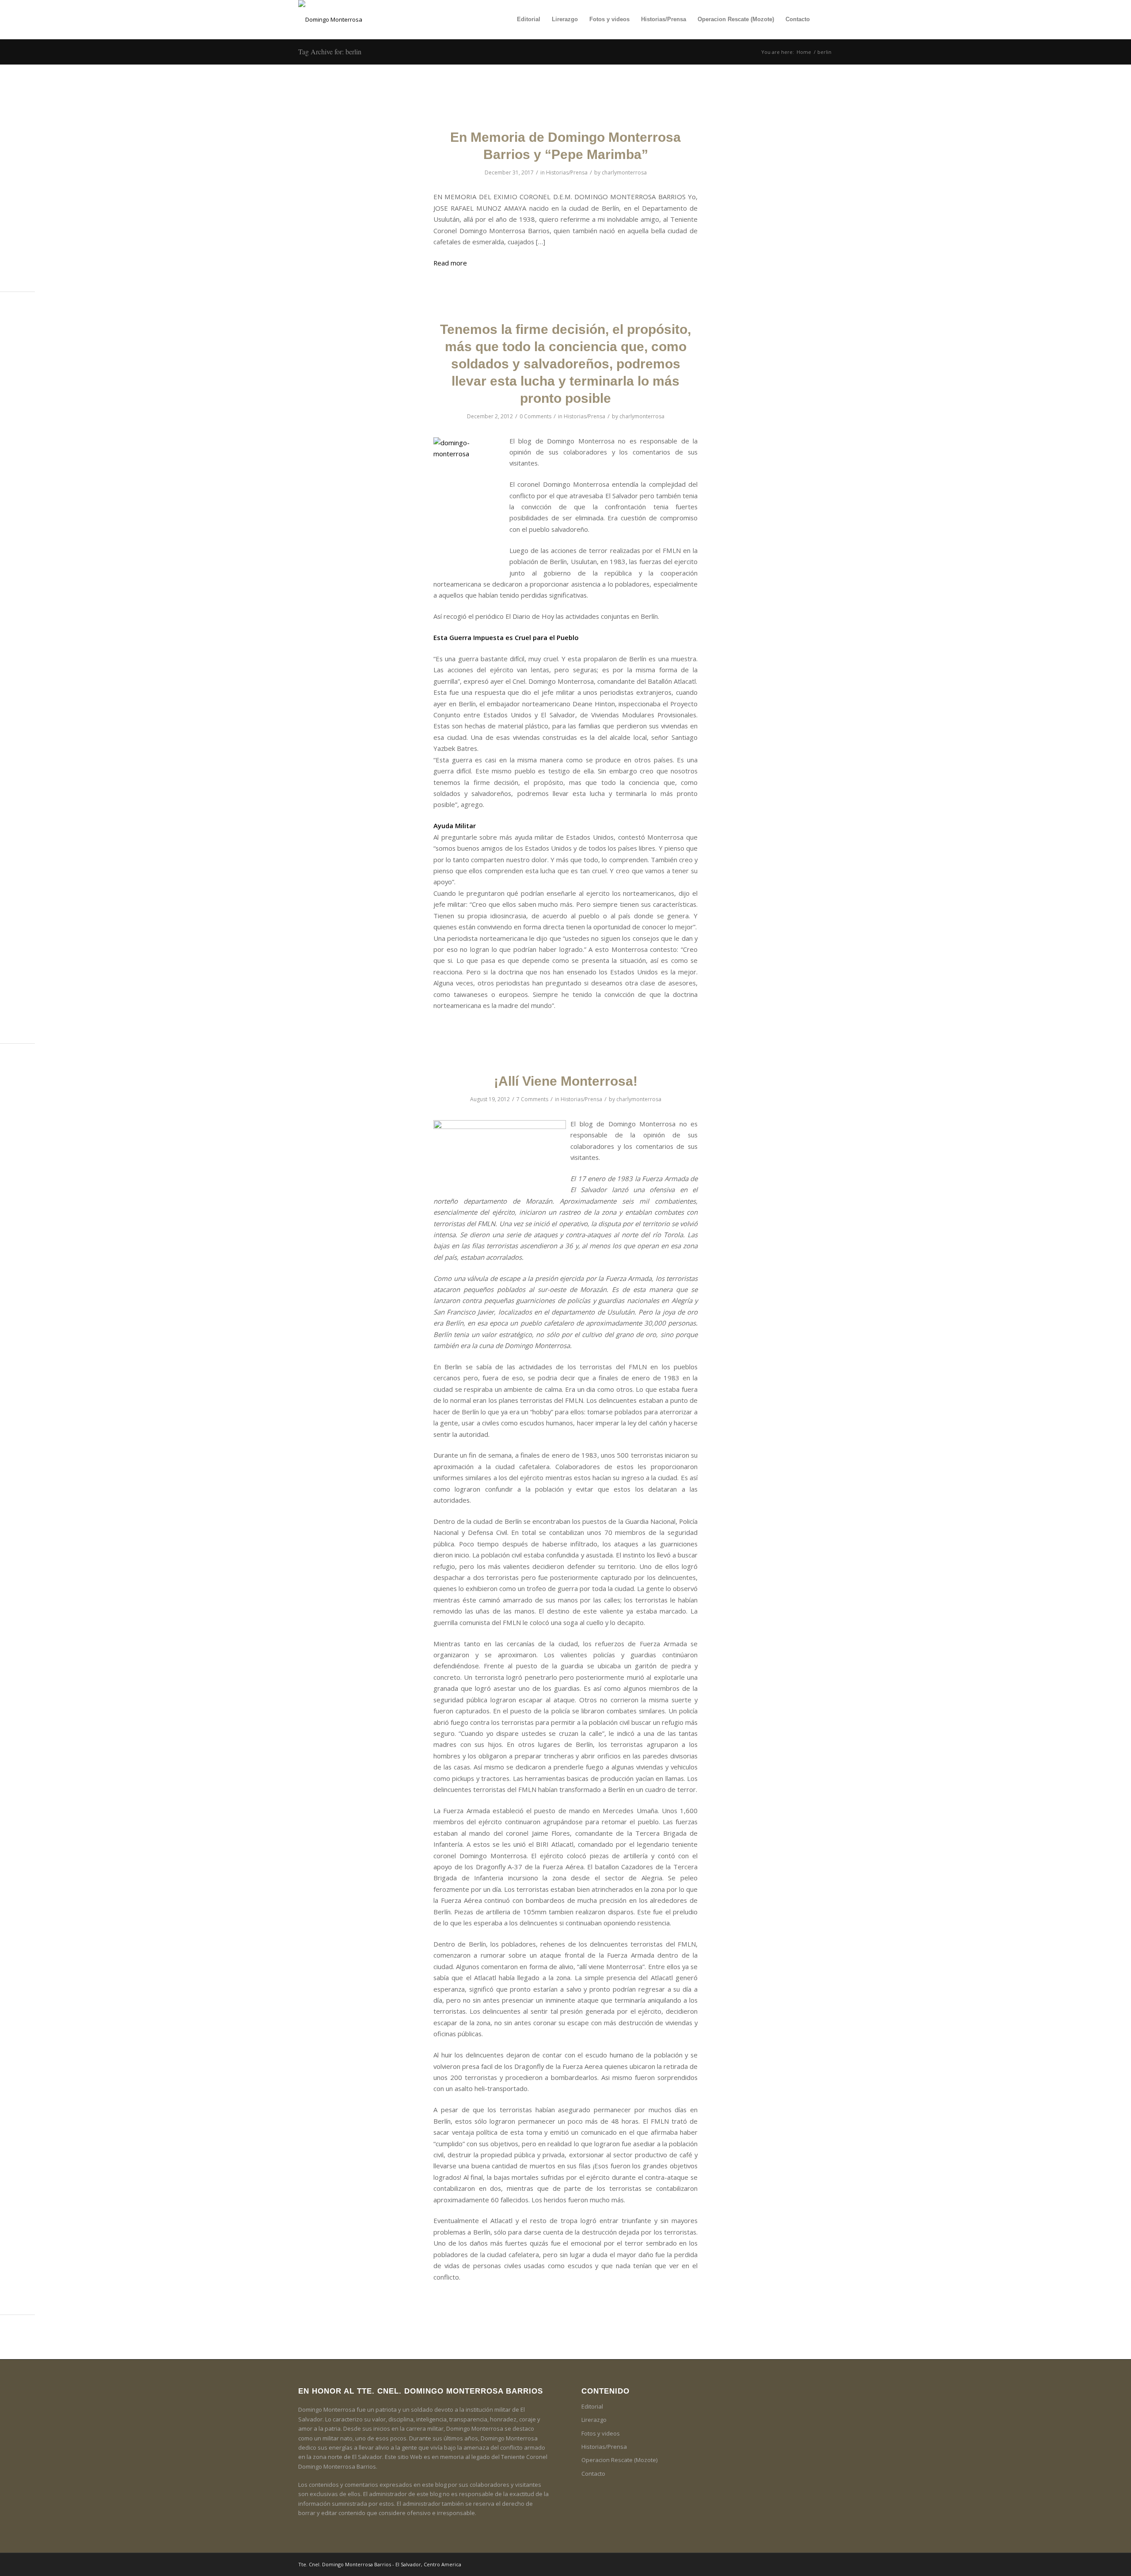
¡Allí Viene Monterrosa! (566, 1081)
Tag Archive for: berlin (330, 51)
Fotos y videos (601, 2433)
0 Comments (535, 416)
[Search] (824, 19)
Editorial (592, 2406)
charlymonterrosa (624, 172)
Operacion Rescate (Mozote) (619, 2460)
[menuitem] (529, 19)
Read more (450, 263)
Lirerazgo (594, 2420)
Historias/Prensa (567, 172)
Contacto (593, 2474)
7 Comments (532, 1099)
